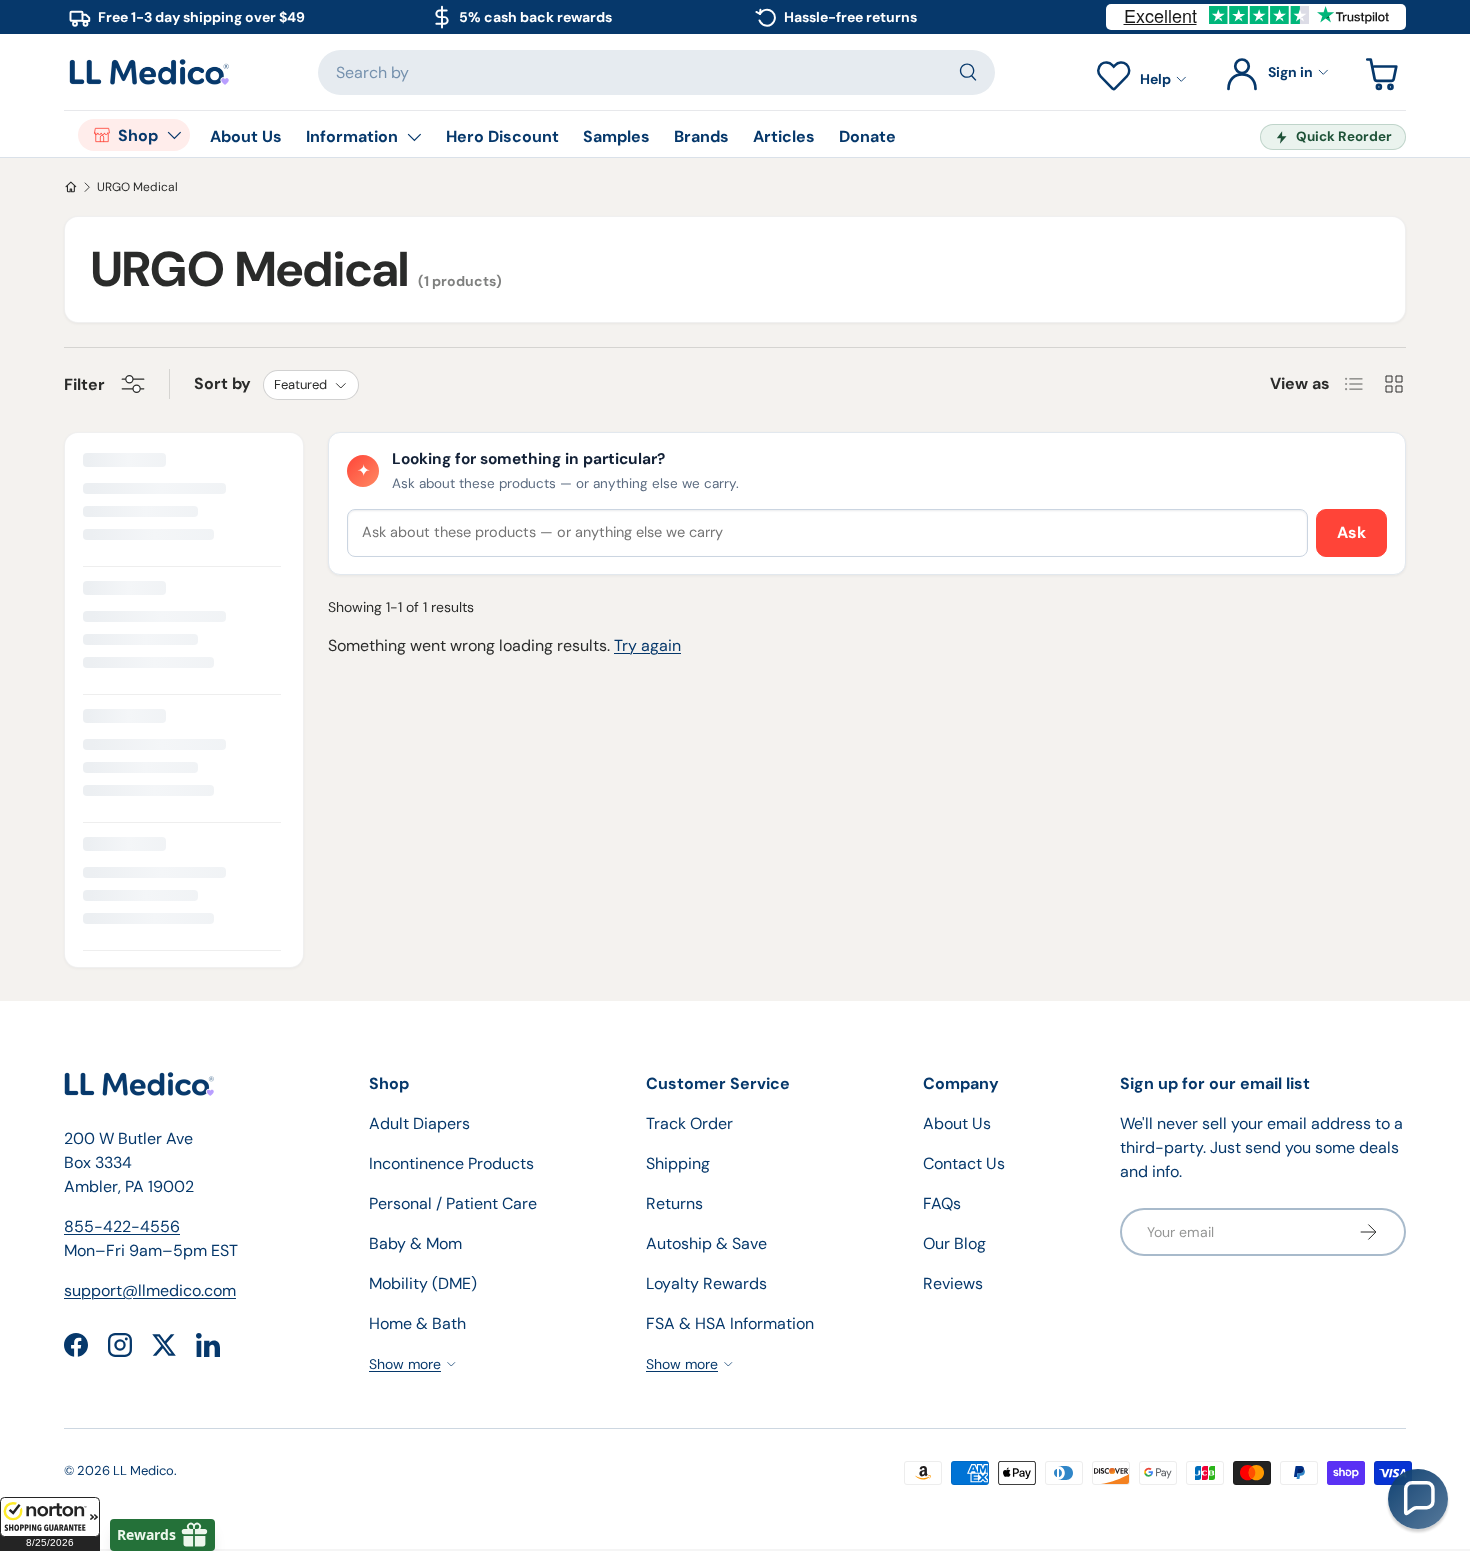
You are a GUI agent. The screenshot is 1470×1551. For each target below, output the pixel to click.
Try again (647, 645)
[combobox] (656, 72)
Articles (784, 136)
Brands (701, 136)
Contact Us (964, 1163)
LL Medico (143, 1470)
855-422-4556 (122, 1226)
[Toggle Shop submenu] (174, 135)
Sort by (222, 383)
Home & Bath (417, 1323)
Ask (1351, 532)
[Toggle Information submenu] (414, 137)
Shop (138, 135)
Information (352, 136)
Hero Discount (502, 136)
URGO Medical (137, 187)
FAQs (942, 1203)
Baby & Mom (415, 1243)
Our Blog (954, 1243)
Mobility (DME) (423, 1283)
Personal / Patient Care (453, 1203)
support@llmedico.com (150, 1290)
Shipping (678, 1163)
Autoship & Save (706, 1243)
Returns (674, 1203)
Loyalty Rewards (706, 1283)
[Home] (71, 187)
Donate (867, 136)
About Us (246, 136)
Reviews (953, 1283)
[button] (50, 1524)
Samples (616, 136)
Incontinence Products (451, 1163)
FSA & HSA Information (730, 1323)
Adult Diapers (419, 1123)
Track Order (689, 1123)
